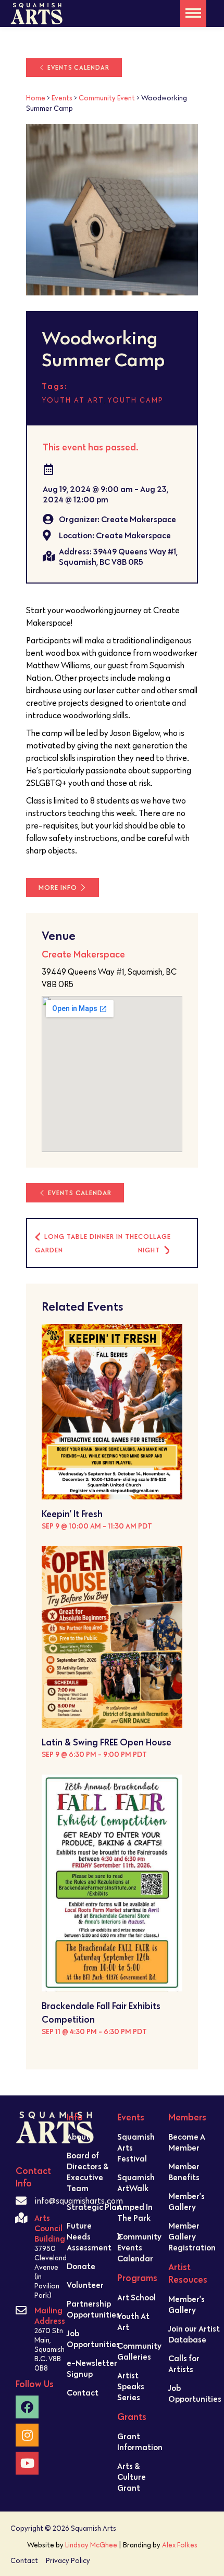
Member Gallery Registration (192, 2236)
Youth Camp (135, 400)
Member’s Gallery (186, 2201)
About (78, 2137)
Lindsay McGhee (91, 2545)
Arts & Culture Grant (132, 2477)
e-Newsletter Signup (92, 2368)
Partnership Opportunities (93, 2309)
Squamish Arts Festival (136, 2147)
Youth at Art (73, 400)
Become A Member (187, 2142)
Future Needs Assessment (89, 2236)
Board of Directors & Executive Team (88, 2172)
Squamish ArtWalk (136, 2183)
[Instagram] (27, 2435)
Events (62, 98)
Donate (81, 2266)
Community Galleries (139, 2351)
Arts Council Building (50, 2228)
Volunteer (85, 2285)
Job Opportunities (93, 2339)
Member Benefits (184, 2172)
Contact (83, 2392)
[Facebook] (27, 2407)
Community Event (107, 98)
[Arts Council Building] (21, 2218)
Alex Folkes (180, 2545)
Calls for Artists (184, 2364)
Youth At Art (133, 2321)
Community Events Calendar (139, 2247)
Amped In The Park (135, 2212)
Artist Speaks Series (131, 2386)
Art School (136, 2297)
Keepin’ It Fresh (72, 1514)
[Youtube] (27, 2463)
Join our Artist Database (194, 2334)
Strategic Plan (94, 2207)
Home (36, 98)
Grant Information (140, 2442)
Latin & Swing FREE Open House (107, 1742)
